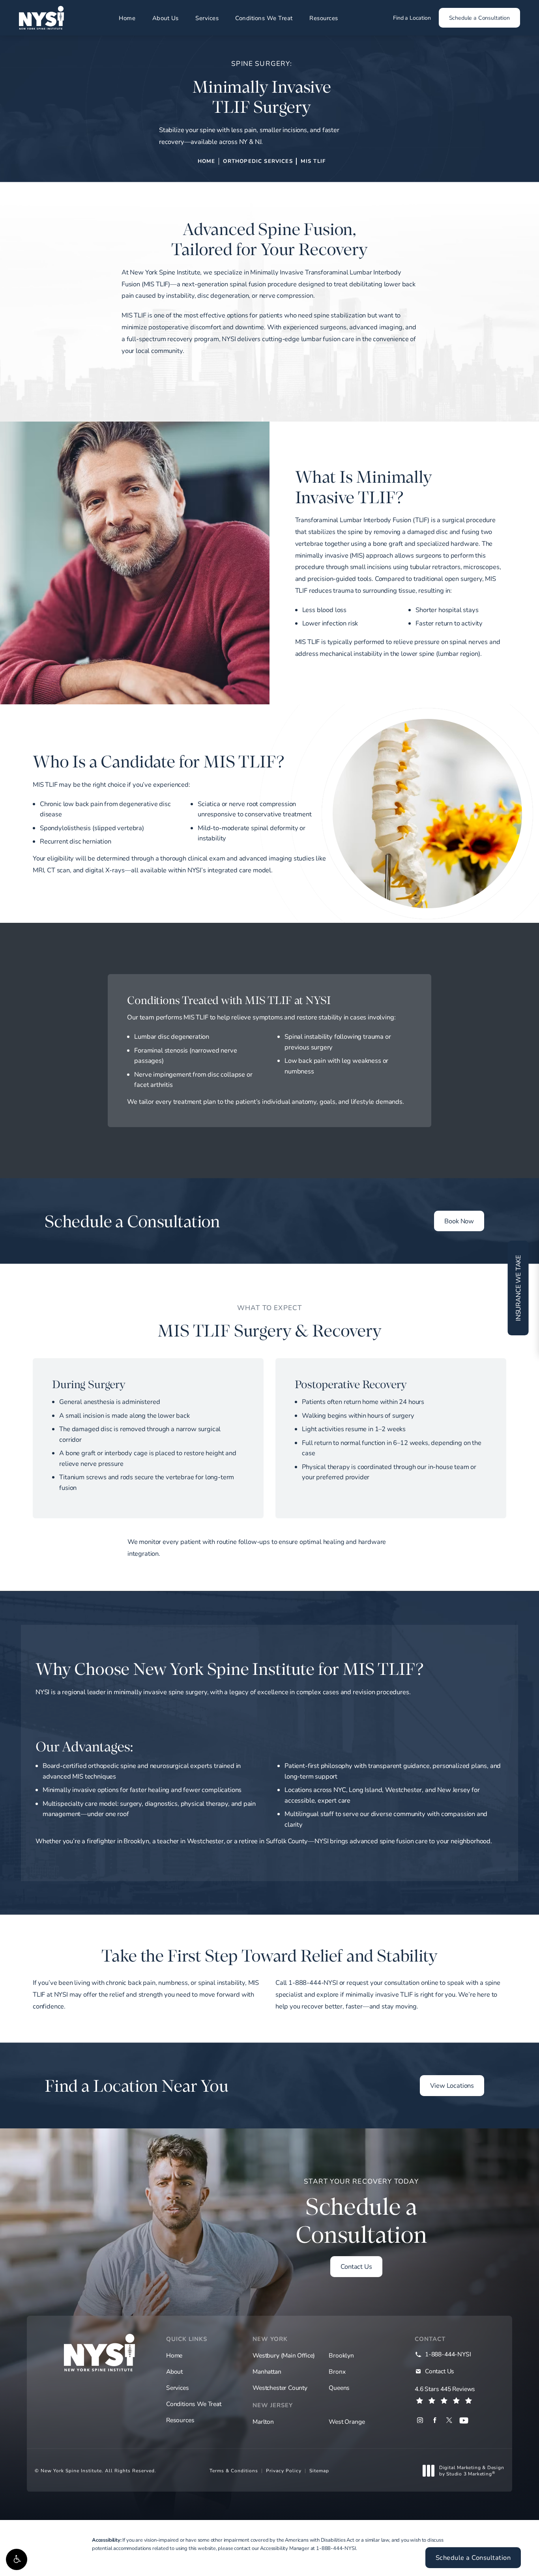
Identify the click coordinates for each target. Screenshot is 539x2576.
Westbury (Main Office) (284, 2356)
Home (127, 18)
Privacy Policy (284, 2470)
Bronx (337, 2372)
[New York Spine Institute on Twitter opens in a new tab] (449, 2420)
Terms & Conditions (234, 2470)
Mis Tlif (313, 161)
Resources (324, 18)
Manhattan (267, 2372)
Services (207, 18)
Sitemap (319, 2470)
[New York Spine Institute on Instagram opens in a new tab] (420, 2420)
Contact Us (356, 2266)
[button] (17, 2559)
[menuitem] (420, 2420)
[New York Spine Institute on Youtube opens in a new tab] (464, 2420)
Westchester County (280, 2388)
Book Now (459, 1221)
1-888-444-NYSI (336, 2548)
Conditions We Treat (264, 18)
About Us (166, 18)
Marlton (263, 2421)
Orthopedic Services (258, 161)
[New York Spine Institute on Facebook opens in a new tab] (435, 2420)
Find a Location (412, 18)
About (174, 2372)
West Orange (347, 2421)
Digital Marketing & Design (472, 2471)
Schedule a (361, 2213)
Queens (339, 2388)
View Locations (452, 2085)
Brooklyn (341, 2356)
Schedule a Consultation (479, 18)
